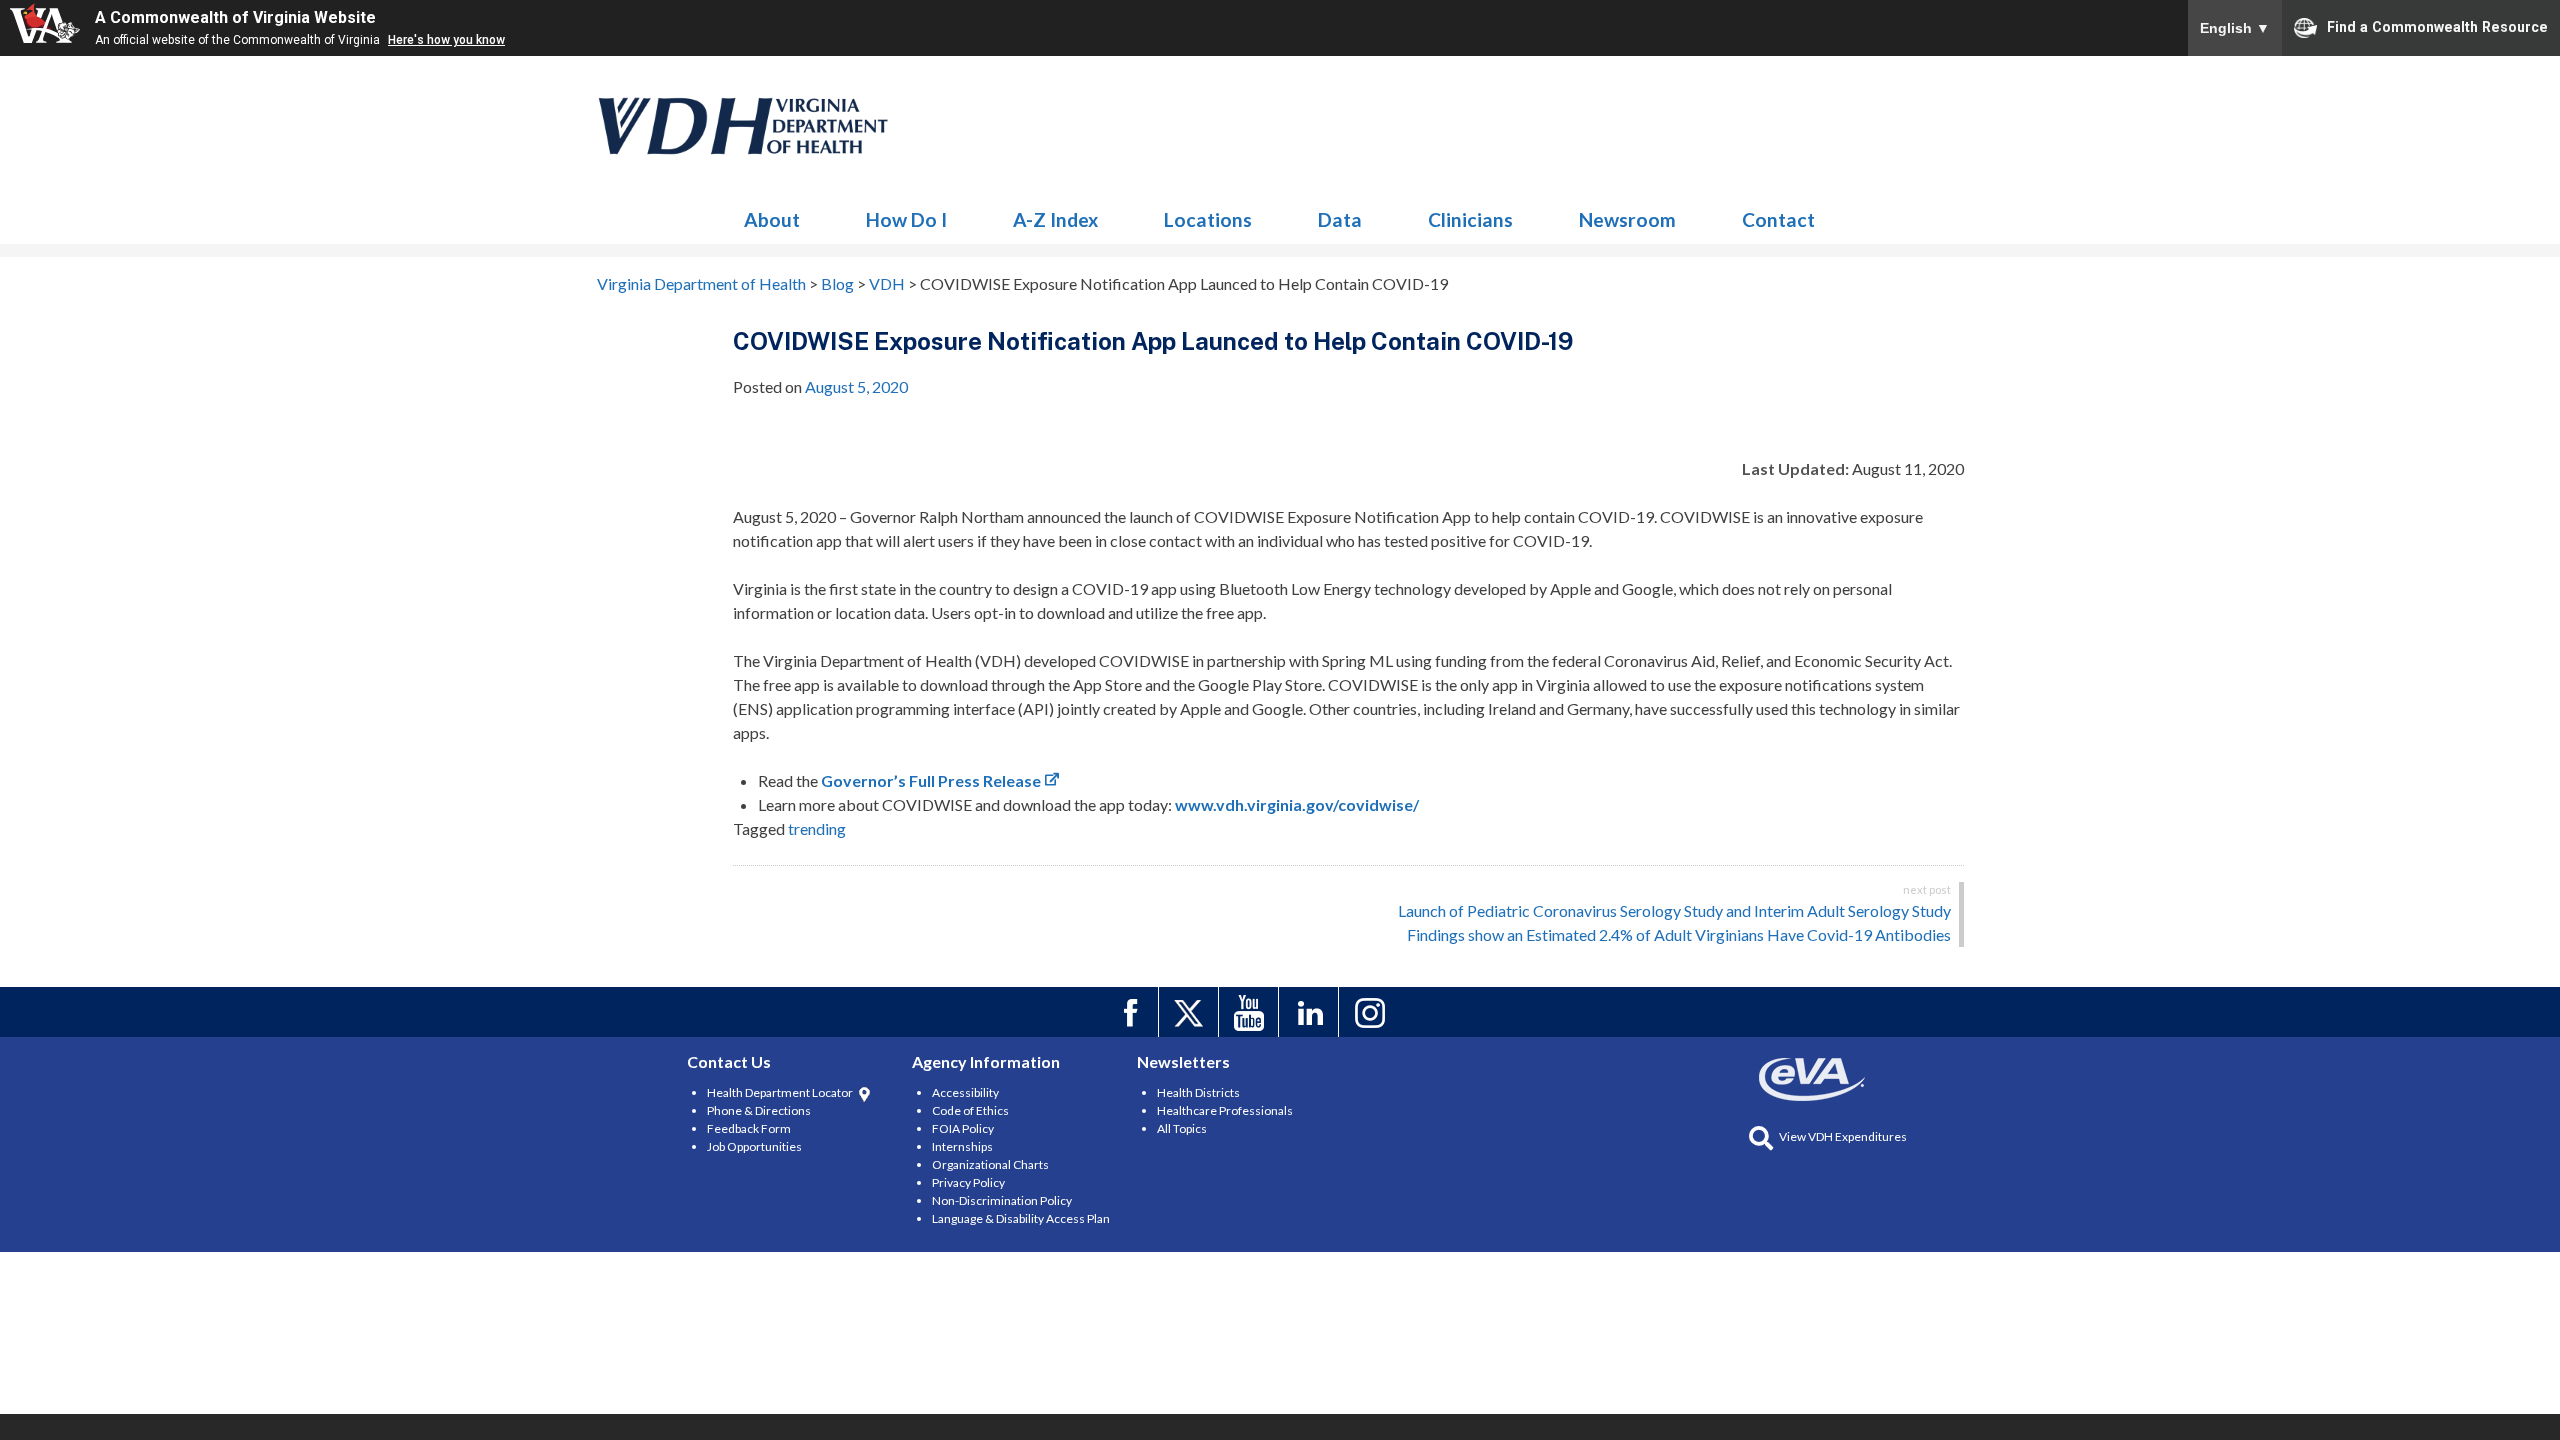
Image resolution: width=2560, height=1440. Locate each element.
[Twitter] (1191, 1012)
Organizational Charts (990, 1164)
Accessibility (965, 1092)
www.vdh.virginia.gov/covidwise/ (1297, 804)
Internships (962, 1146)
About (772, 219)
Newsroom (1627, 219)
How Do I (906, 219)
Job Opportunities (754, 1146)
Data (1340, 219)
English (2235, 28)
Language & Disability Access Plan (1021, 1218)
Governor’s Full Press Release (931, 780)
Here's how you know (446, 40)
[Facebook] (1131, 1012)
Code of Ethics (970, 1110)
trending (817, 828)
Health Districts (1198, 1092)
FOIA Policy (963, 1128)
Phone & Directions (759, 1110)
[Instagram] (1371, 1012)
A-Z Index (1055, 219)
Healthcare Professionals (1225, 1110)
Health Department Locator (780, 1092)
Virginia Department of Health (744, 126)
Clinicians (1470, 219)
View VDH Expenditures (1843, 1136)
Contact (1778, 219)
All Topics (1182, 1128)
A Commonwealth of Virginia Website (235, 17)
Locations (1208, 219)
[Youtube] (1251, 1012)
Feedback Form (749, 1128)
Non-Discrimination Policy (1002, 1200)
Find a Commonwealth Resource (2437, 26)
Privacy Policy (968, 1182)
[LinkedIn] (1311, 1012)
